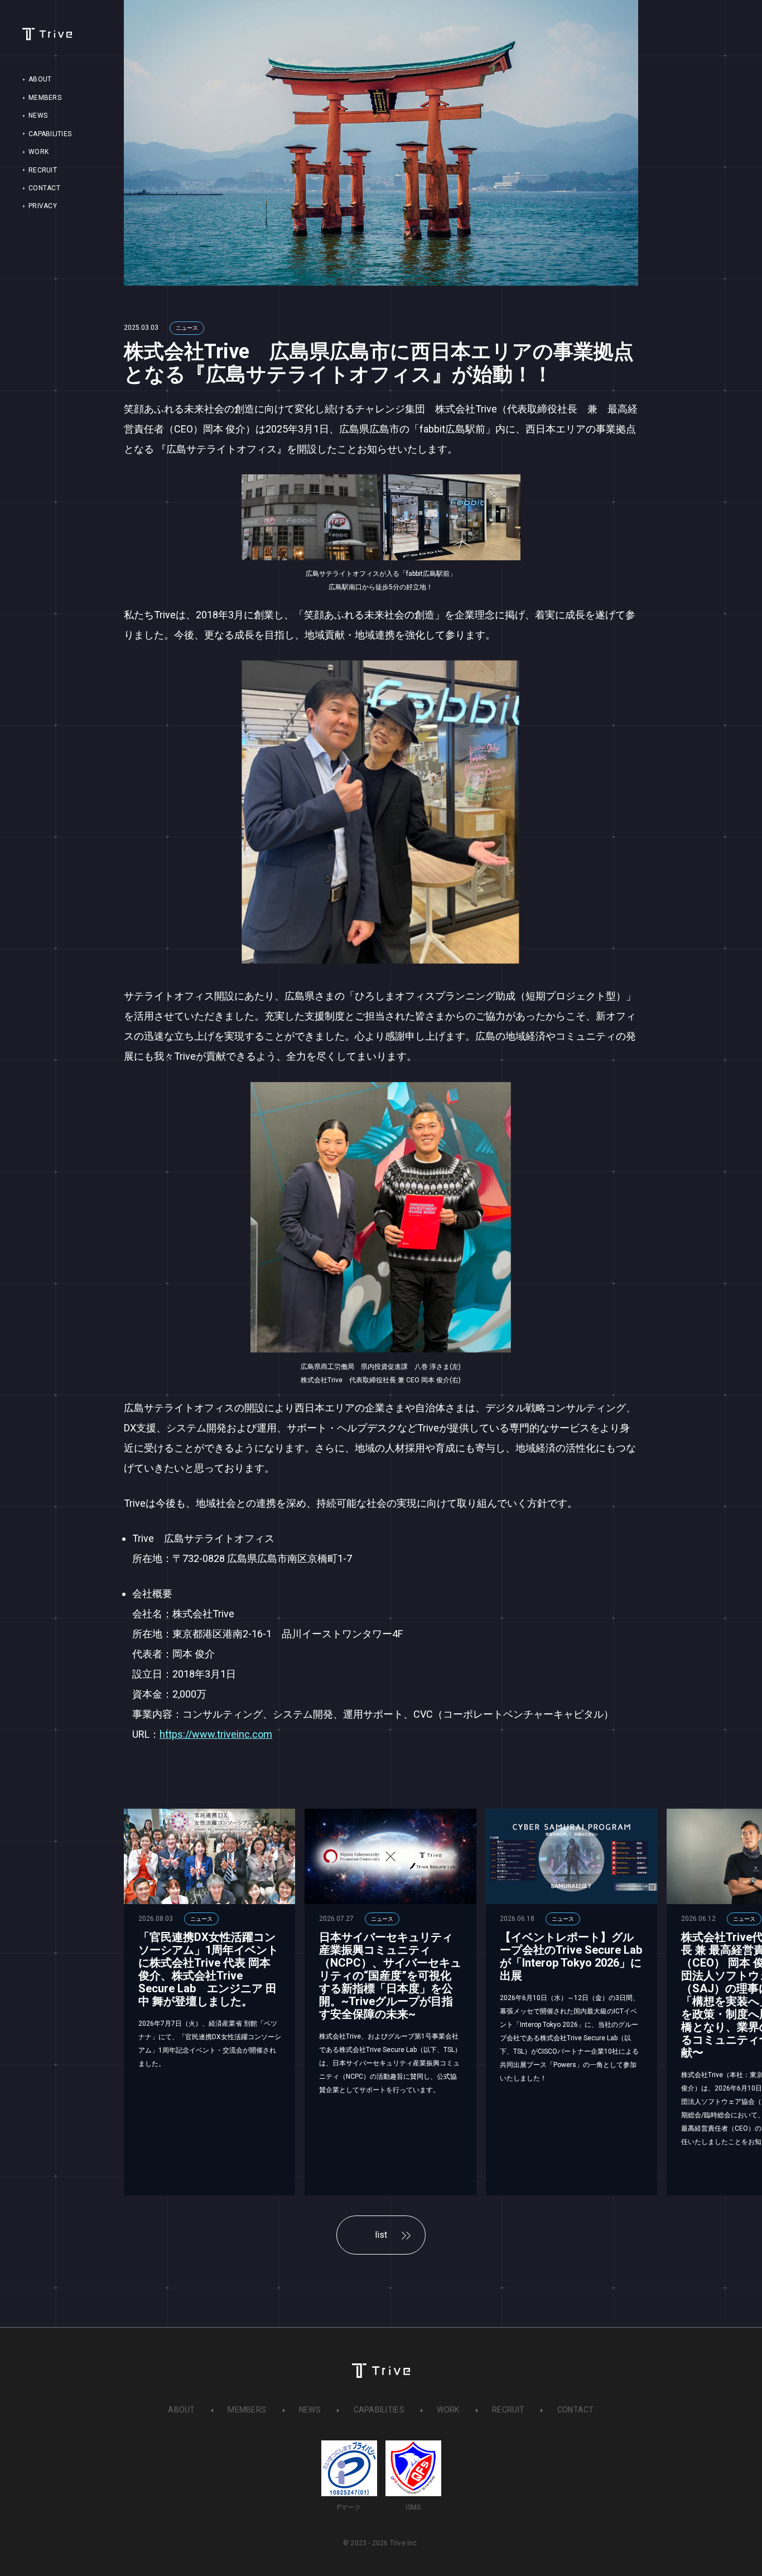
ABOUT (40, 80)
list (381, 2235)
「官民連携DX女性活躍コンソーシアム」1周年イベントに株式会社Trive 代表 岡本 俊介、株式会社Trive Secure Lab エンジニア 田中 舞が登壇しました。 (208, 1969)
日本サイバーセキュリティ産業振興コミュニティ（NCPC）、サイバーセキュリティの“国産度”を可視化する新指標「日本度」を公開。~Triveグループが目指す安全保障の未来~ (390, 1976)
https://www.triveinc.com (216, 1734)
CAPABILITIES (50, 134)
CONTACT (44, 189)
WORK (38, 152)
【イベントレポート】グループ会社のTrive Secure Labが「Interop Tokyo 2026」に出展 (571, 1956)
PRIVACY (43, 206)
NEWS (38, 116)
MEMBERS (45, 98)
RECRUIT (43, 171)
